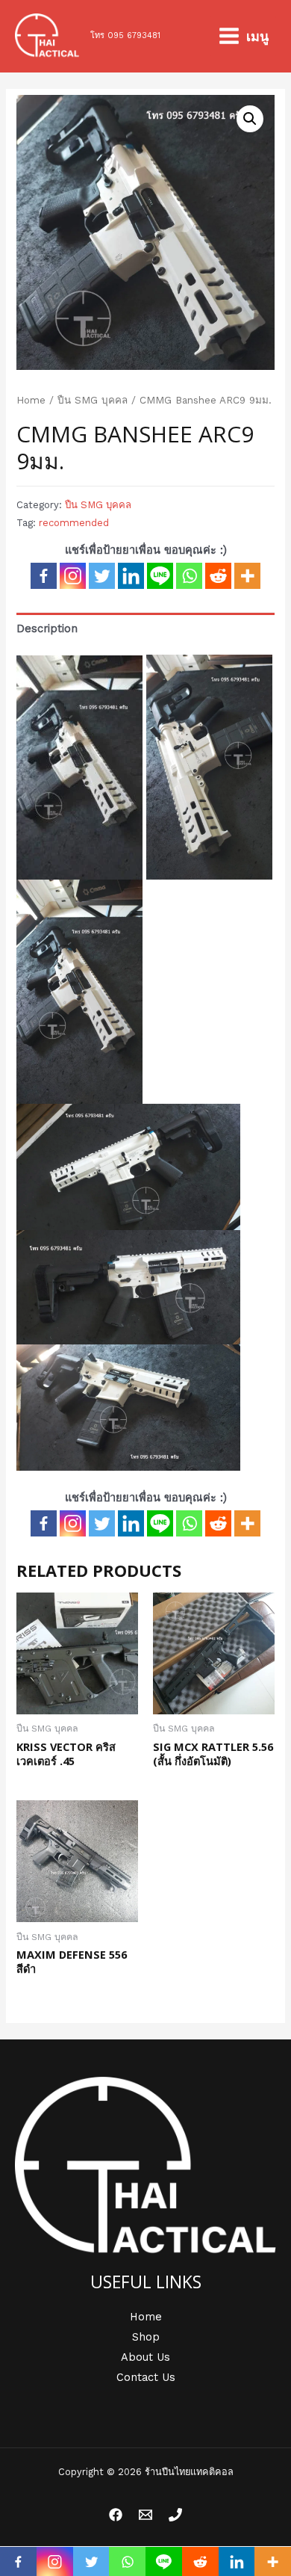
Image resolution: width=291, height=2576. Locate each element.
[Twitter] (102, 576)
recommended (74, 523)
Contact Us (146, 2377)
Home (31, 400)
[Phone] (175, 2515)
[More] (247, 576)
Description (47, 628)
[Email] (145, 2515)
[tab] (145, 628)
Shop (146, 2337)
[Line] (160, 576)
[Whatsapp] (189, 576)
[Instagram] (73, 576)
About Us (145, 2357)
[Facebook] (44, 576)
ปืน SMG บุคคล (93, 400)
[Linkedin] (131, 576)
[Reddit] (218, 576)
